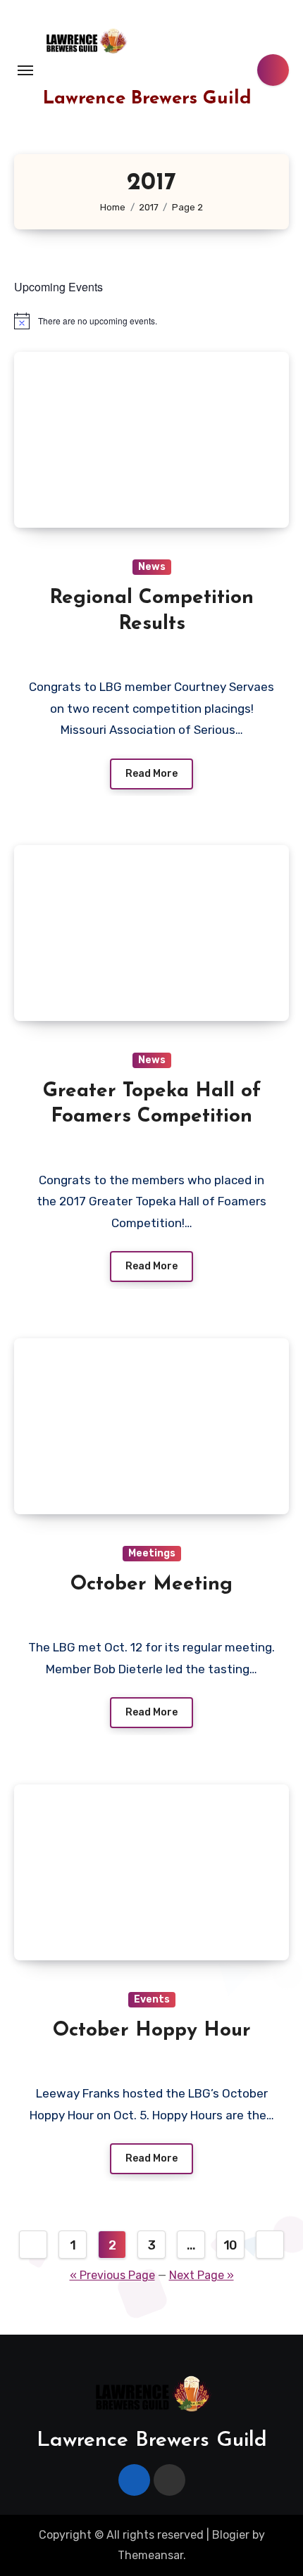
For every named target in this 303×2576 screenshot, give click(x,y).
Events (152, 1999)
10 (230, 2245)
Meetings (152, 1553)
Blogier (231, 2535)
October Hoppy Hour (152, 2031)
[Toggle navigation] (25, 70)
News (152, 567)
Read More (151, 774)
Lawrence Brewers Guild (147, 99)
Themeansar (150, 2555)
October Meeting (151, 1585)
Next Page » (202, 2275)
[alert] (151, 321)
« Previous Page (112, 2275)
